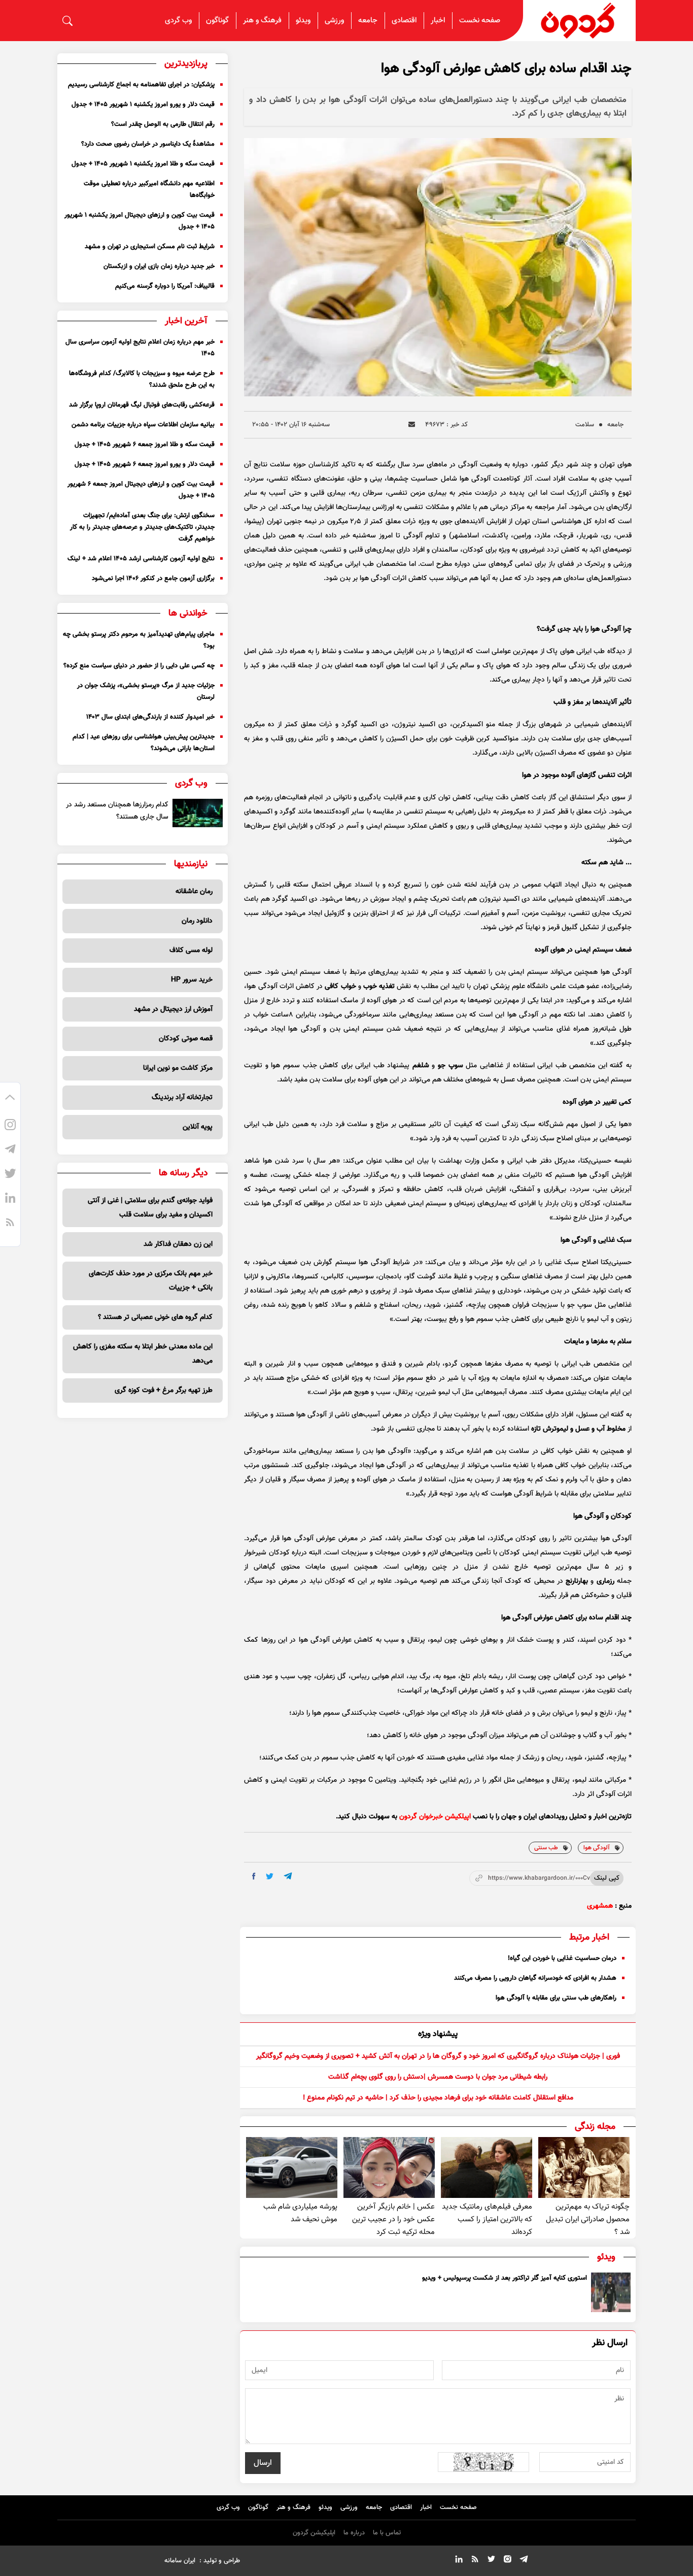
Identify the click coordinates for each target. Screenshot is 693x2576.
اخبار (438, 21)
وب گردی (178, 21)
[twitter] (270, 1876)
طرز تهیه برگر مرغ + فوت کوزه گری (164, 1391)
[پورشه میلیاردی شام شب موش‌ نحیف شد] (292, 2167)
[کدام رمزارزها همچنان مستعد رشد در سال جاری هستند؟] (198, 813)
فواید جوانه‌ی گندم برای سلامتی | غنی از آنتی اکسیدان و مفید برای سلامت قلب (150, 1208)
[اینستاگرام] (10, 1127)
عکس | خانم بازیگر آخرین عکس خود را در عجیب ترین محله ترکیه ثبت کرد (393, 2219)
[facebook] (254, 1876)
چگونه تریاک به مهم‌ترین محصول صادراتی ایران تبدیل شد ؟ (588, 2219)
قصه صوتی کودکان (186, 1039)
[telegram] (288, 1876)
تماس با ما (387, 2533)
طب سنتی (546, 1848)
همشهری (600, 1906)
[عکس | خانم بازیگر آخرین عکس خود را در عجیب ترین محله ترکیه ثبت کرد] (389, 2167)
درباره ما (354, 2533)
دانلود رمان (197, 921)
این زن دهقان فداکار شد (178, 1244)
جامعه (368, 21)
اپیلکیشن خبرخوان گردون (435, 1817)
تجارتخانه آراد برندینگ (182, 1098)
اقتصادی (404, 21)
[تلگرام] (10, 1151)
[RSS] (10, 1224)
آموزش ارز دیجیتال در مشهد (173, 1009)
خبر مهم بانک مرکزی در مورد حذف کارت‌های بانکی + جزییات (151, 1281)
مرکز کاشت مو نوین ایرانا (178, 1068)
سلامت (585, 425)
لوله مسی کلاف (191, 951)
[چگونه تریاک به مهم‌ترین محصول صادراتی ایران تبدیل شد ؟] (584, 2167)
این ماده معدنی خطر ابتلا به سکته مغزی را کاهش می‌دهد (143, 1354)
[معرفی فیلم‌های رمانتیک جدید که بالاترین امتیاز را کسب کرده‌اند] (487, 2167)
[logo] (579, 21)
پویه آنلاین (198, 1127)
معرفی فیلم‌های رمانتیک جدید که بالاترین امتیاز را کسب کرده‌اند (487, 2219)
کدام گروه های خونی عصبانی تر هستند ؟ (155, 1317)
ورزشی (334, 21)
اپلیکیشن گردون (314, 2533)
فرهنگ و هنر (262, 21)
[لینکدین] (10, 1200)
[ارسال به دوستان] (412, 425)
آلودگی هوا (597, 1848)
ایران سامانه (180, 2561)
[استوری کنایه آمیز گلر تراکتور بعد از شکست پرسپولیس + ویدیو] (611, 2292)
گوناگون (217, 21)
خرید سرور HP (192, 980)
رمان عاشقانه (194, 892)
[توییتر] (10, 1175)
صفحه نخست (480, 21)
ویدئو (303, 21)
